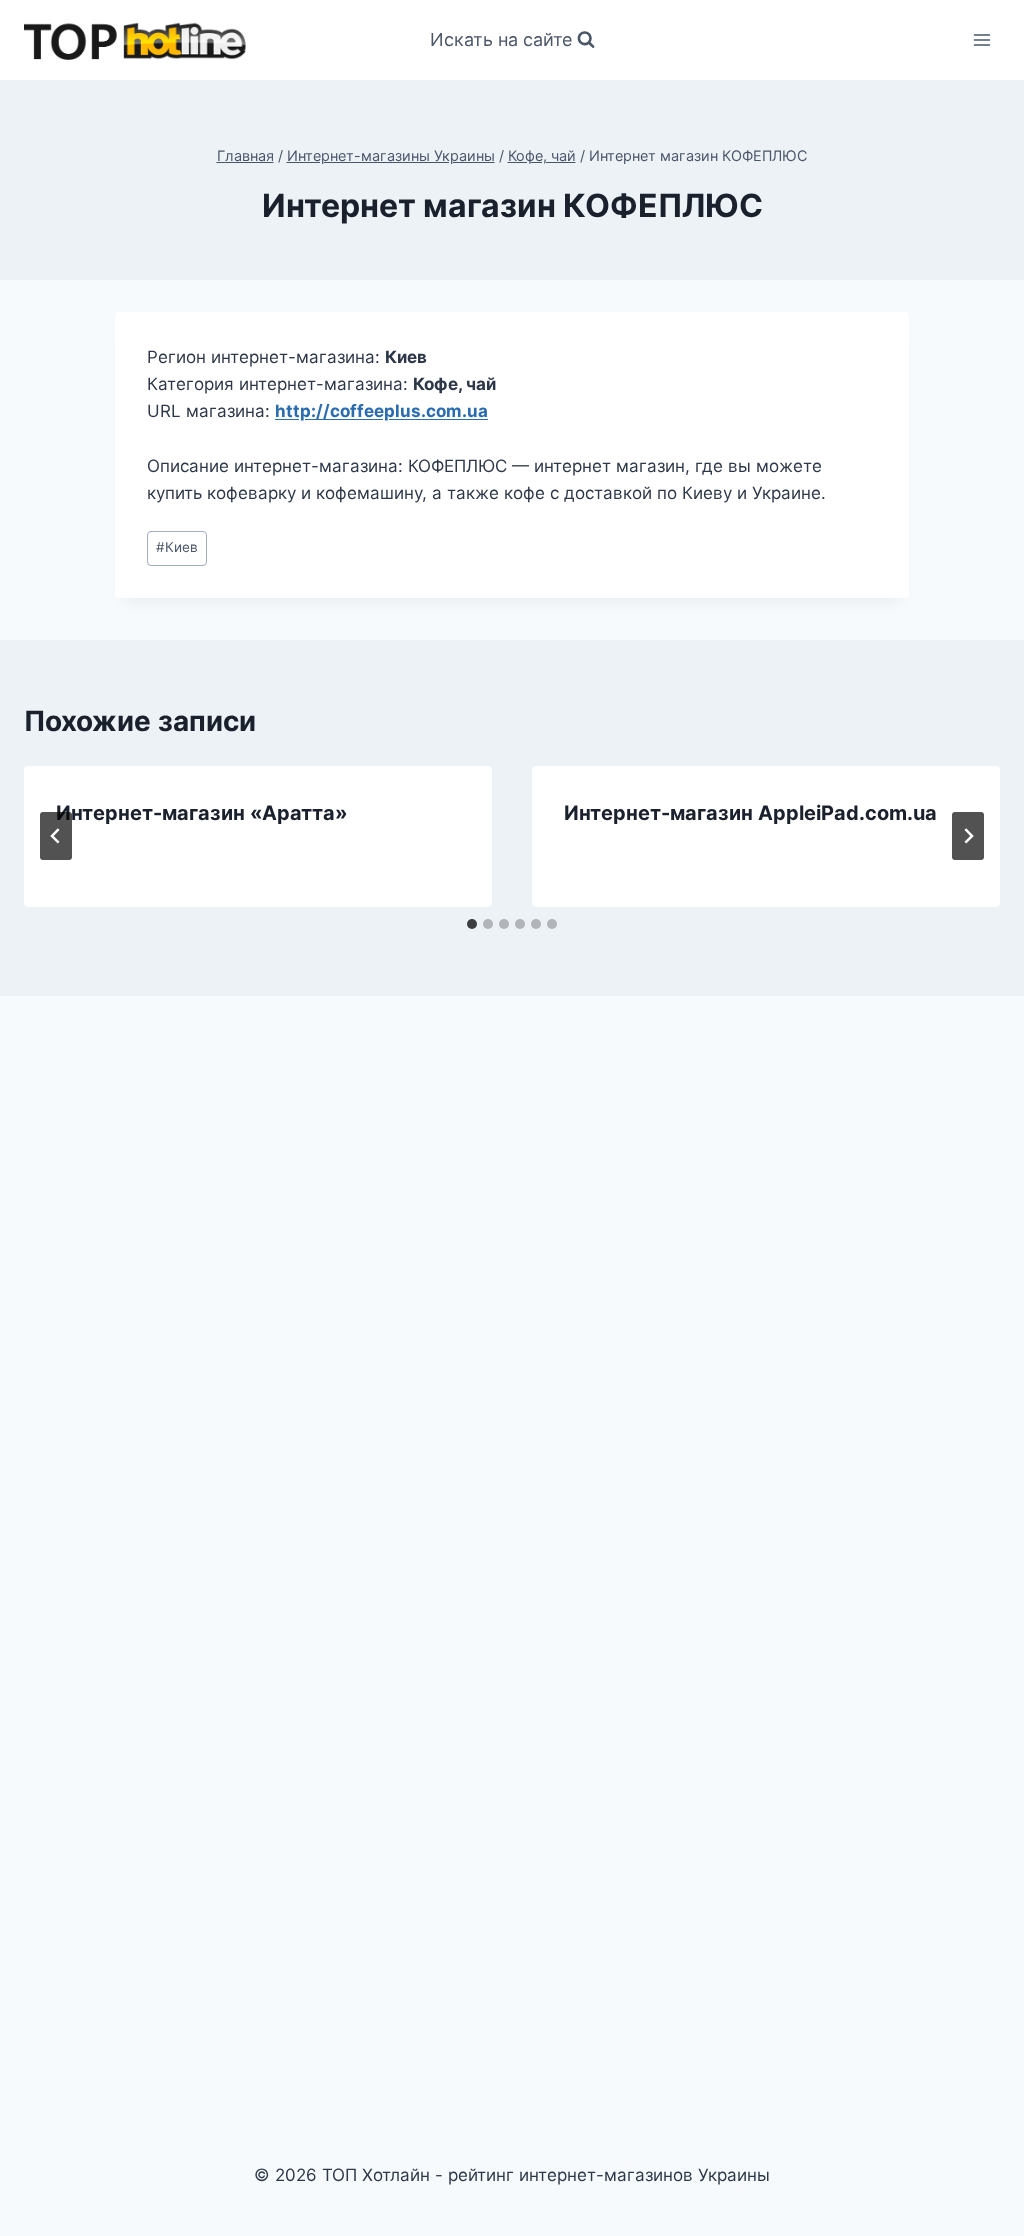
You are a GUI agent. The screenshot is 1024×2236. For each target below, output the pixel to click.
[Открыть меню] (981, 39)
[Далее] (968, 836)
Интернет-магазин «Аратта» (202, 813)
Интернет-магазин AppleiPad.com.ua (750, 813)
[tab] (472, 924)
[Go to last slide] (56, 836)
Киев (177, 547)
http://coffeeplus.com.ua (381, 411)
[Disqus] (512, 1289)
